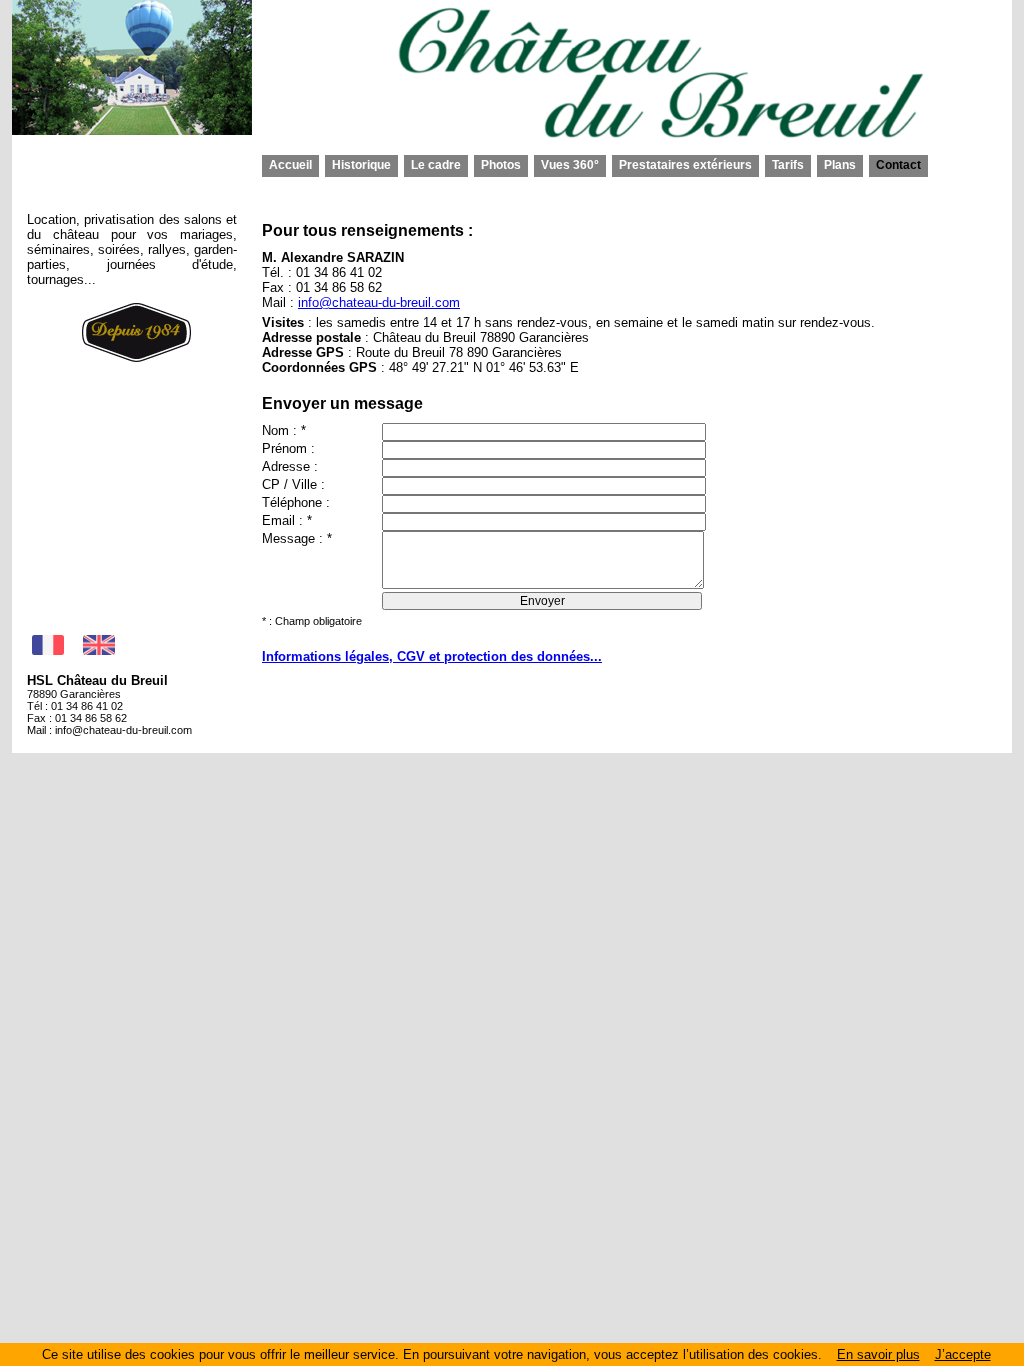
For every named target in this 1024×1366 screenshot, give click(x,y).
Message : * (297, 538)
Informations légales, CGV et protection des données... (432, 656)
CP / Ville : (293, 484)
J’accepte (963, 1354)
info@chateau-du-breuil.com (123, 730)
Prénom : (288, 448)
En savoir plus (878, 1354)
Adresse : (290, 466)
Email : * (287, 520)
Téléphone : (296, 502)
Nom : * (284, 430)
